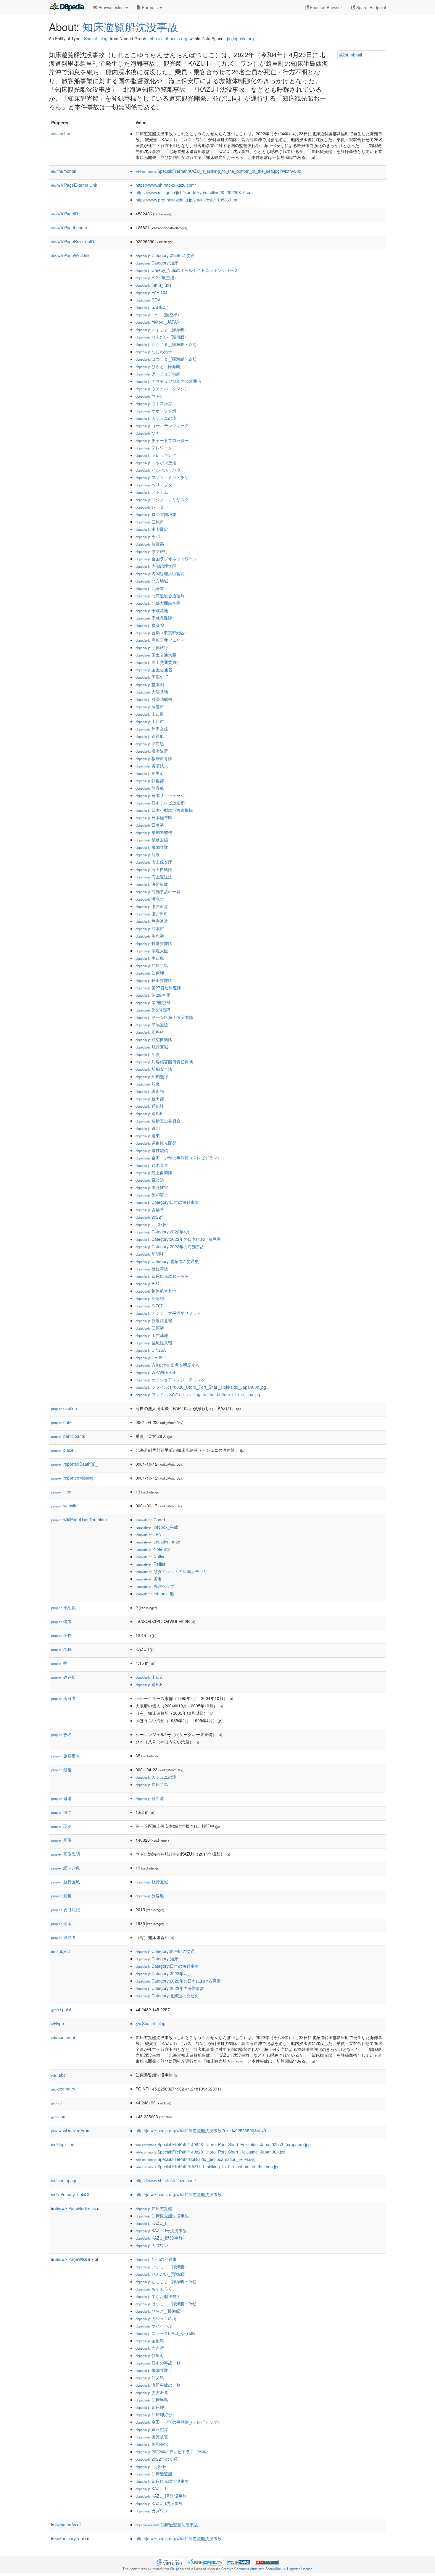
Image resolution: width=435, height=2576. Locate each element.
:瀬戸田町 (152, 914)
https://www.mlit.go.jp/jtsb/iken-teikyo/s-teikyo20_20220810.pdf (194, 192)
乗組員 (63, 1607)
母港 (61, 1798)
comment (63, 2037)
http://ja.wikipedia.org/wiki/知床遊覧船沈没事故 (179, 2194)
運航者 (63, 1937)
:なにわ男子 (154, 351)
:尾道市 (150, 706)
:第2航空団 (153, 995)
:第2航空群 (153, 1002)
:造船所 (150, 1113)
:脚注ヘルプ (155, 1586)
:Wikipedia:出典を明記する (168, 1365)
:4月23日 (151, 1224)
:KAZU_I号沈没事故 (161, 2230)
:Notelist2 (153, 1549)
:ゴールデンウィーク (162, 425)
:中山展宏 (152, 529)
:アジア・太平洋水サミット (168, 1313)
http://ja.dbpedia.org (169, 38)
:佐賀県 (150, 544)
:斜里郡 (150, 780)
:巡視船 (150, 736)
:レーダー (152, 507)
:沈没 (148, 854)
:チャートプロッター (162, 440)
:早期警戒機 (154, 832)
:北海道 (150, 588)
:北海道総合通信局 (160, 596)
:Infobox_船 (155, 1593)
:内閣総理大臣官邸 (160, 573)
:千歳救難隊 (154, 618)
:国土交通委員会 (158, 662)
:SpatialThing (150, 2023)
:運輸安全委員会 (158, 1121)
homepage (64, 2180)
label (59, 2075)
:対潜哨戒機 (154, 699)
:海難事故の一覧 (158, 891)
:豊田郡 (150, 1099)
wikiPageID (65, 214)
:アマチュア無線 (158, 374)
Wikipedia (177, 2569)
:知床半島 (152, 965)
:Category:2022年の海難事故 (170, 1246)
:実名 (149, 1579)
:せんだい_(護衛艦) (161, 337)
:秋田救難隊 (154, 980)
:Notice (150, 1556)
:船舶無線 (152, 1076)
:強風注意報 (154, 1343)
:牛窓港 (150, 936)
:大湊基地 (152, 692)
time (61, 1492)
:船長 (148, 1084)
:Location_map (158, 1542)
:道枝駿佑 (152, 1150)
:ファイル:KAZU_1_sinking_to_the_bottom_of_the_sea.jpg (198, 1394)
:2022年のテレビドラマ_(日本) (172, 2451)
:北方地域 (152, 581)
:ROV (148, 300)
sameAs (66, 2525)
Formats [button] (150, 7)
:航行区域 (152, 1047)
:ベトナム (152, 492)
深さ (61, 1812)
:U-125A (151, 1350)
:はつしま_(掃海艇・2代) (166, 359)
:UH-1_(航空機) (157, 314)
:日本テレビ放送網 (160, 803)
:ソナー (150, 433)
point (61, 2009)
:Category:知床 (157, 263)
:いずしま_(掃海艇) (161, 329)
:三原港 (150, 1328)
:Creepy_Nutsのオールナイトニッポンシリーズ (187, 270)
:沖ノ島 (150, 2377)
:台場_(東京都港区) (161, 633)
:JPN (148, 1534)
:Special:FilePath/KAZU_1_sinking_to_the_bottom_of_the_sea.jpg (208, 2167)
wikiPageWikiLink (70, 255)
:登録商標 (152, 1269)
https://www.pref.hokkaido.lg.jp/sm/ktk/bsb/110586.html (187, 200)
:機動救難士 (154, 847)
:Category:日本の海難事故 (167, 1202)
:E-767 (149, 1306)
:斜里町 (150, 773)
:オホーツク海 (156, 411)
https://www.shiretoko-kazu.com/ (166, 185)
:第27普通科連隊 (158, 988)
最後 (61, 1770)
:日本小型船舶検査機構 (164, 810)
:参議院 (150, 625)
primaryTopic (71, 2538)
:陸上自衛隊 (154, 1172)
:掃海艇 (150, 743)
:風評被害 (152, 1187)
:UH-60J (151, 1357)
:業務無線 (152, 840)
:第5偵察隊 (153, 1010)
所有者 (63, 1698)
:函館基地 (152, 1335)
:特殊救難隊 (154, 943)
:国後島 (150, 2341)
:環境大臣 (152, 951)
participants (68, 1436)
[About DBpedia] (67, 7)
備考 (61, 1621)
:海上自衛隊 (154, 869)
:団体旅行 (152, 647)
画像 (61, 1840)
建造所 (63, 1677)
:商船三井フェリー (160, 640)
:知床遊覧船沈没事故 (167, 2525)
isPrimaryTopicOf (70, 2194)
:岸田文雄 (152, 729)
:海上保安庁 (154, 862)
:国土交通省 (154, 670)
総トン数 (66, 1868)
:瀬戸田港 (152, 906)
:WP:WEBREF (156, 1372)
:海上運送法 (154, 877)
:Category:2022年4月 (163, 1232)
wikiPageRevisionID (73, 241)
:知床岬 (150, 973)
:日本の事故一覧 (158, 2363)
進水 (61, 1923)
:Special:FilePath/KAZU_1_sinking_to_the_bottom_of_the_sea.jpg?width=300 (218, 171)
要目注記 (66, 1909)
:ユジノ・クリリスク (162, 499)
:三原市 (150, 522)
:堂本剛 (150, 684)
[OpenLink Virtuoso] (169, 2562)
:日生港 (150, 825)
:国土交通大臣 (156, 655)
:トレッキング (156, 455)
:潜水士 (150, 899)
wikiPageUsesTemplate (79, 1520)
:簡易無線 (152, 1025)
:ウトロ (150, 396)
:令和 (148, 536)
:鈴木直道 (152, 1165)
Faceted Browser (326, 7)
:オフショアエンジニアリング (170, 1380)
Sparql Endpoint (371, 7)
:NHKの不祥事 (156, 2259)
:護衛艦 (150, 1091)
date (61, 1422)
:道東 (148, 1135)
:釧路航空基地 (156, 1291)
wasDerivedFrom (71, 2130)
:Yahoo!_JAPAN (158, 322)
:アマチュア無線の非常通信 (168, 381)
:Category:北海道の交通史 (167, 1261)
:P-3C (148, 1283)
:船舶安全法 (154, 1069)
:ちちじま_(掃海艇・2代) (166, 344)
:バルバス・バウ (158, 470)
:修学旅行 (152, 551)
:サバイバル (154, 2326)
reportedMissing (72, 1478)
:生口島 (150, 958)
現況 (61, 1826)
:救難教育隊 (154, 758)
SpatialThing (96, 38)
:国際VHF (152, 677)
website (64, 1506)
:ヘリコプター (156, 485)
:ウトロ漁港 (154, 403)
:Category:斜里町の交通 (165, 255)
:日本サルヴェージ (160, 795)
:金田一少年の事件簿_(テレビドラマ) (177, 1158)
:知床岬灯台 (154, 2414)
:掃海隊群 (152, 751)
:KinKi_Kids (153, 285)
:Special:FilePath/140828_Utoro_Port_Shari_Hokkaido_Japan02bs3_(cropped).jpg (223, 2144)
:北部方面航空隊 (158, 603)
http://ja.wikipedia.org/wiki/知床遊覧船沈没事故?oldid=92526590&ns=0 (201, 2130)
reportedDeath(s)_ (75, 1464)
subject (61, 1951)
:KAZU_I (151, 2223)
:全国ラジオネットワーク (166, 559)
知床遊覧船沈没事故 (130, 26)
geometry (63, 2089)
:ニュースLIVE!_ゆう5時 (165, 2333)
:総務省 (150, 1032)
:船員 (148, 1054)
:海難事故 (152, 884)
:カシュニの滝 (156, 418)
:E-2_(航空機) (156, 278)
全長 (61, 1635)
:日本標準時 (154, 817)
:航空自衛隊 (154, 1039)
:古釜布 (150, 1209)
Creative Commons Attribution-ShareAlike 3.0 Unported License (267, 2569)
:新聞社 (150, 1254)
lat (57, 2103)
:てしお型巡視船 (158, 2296)
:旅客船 (150, 788)
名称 (61, 1649)
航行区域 (66, 1882)
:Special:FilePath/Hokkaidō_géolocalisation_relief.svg (196, 2159)
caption (64, 1408)
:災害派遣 (152, 921)
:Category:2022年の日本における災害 (178, 1239)
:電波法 (150, 1180)
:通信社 (150, 1106)
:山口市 (150, 721)
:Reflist (150, 1564)
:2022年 (150, 1217)
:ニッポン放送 (156, 462)
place (62, 1450)
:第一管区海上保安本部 (164, 1017)
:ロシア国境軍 (156, 514)
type (58, 2023)
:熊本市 (150, 928)
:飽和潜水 (152, 1195)
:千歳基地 (152, 610)
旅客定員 (66, 1756)
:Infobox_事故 (157, 1527)
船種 (61, 1896)
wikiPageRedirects (76, 2208)
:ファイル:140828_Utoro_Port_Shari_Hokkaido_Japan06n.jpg (201, 1387)
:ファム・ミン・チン (162, 477)
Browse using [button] (111, 7)
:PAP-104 (152, 292)
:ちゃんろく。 (156, 2289)
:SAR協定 (152, 307)
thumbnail (63, 171)
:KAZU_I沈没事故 (159, 2238)
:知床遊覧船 (154, 2208)
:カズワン (152, 2245)
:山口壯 (150, 714)
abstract (62, 133)
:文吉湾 (150, 2348)
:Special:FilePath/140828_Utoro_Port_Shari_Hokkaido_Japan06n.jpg (211, 2152)
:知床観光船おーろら (162, 1276)
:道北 (148, 1128)
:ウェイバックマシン (162, 388)
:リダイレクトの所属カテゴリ (171, 1571)
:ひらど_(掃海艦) (159, 366)
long (58, 2117)
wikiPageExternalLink (74, 185)
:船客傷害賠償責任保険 (164, 1062)
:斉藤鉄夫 (152, 766)
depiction (63, 2144)
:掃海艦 (150, 1298)
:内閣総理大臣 (156, 566)
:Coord (150, 1520)
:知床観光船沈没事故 (162, 2216)
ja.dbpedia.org (240, 38)
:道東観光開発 (156, 1143)
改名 (61, 1734)
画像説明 (66, 1854)
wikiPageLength (69, 228)
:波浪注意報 (154, 1320)
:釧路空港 (152, 2429)
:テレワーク (154, 448)
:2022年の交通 (157, 2459)
